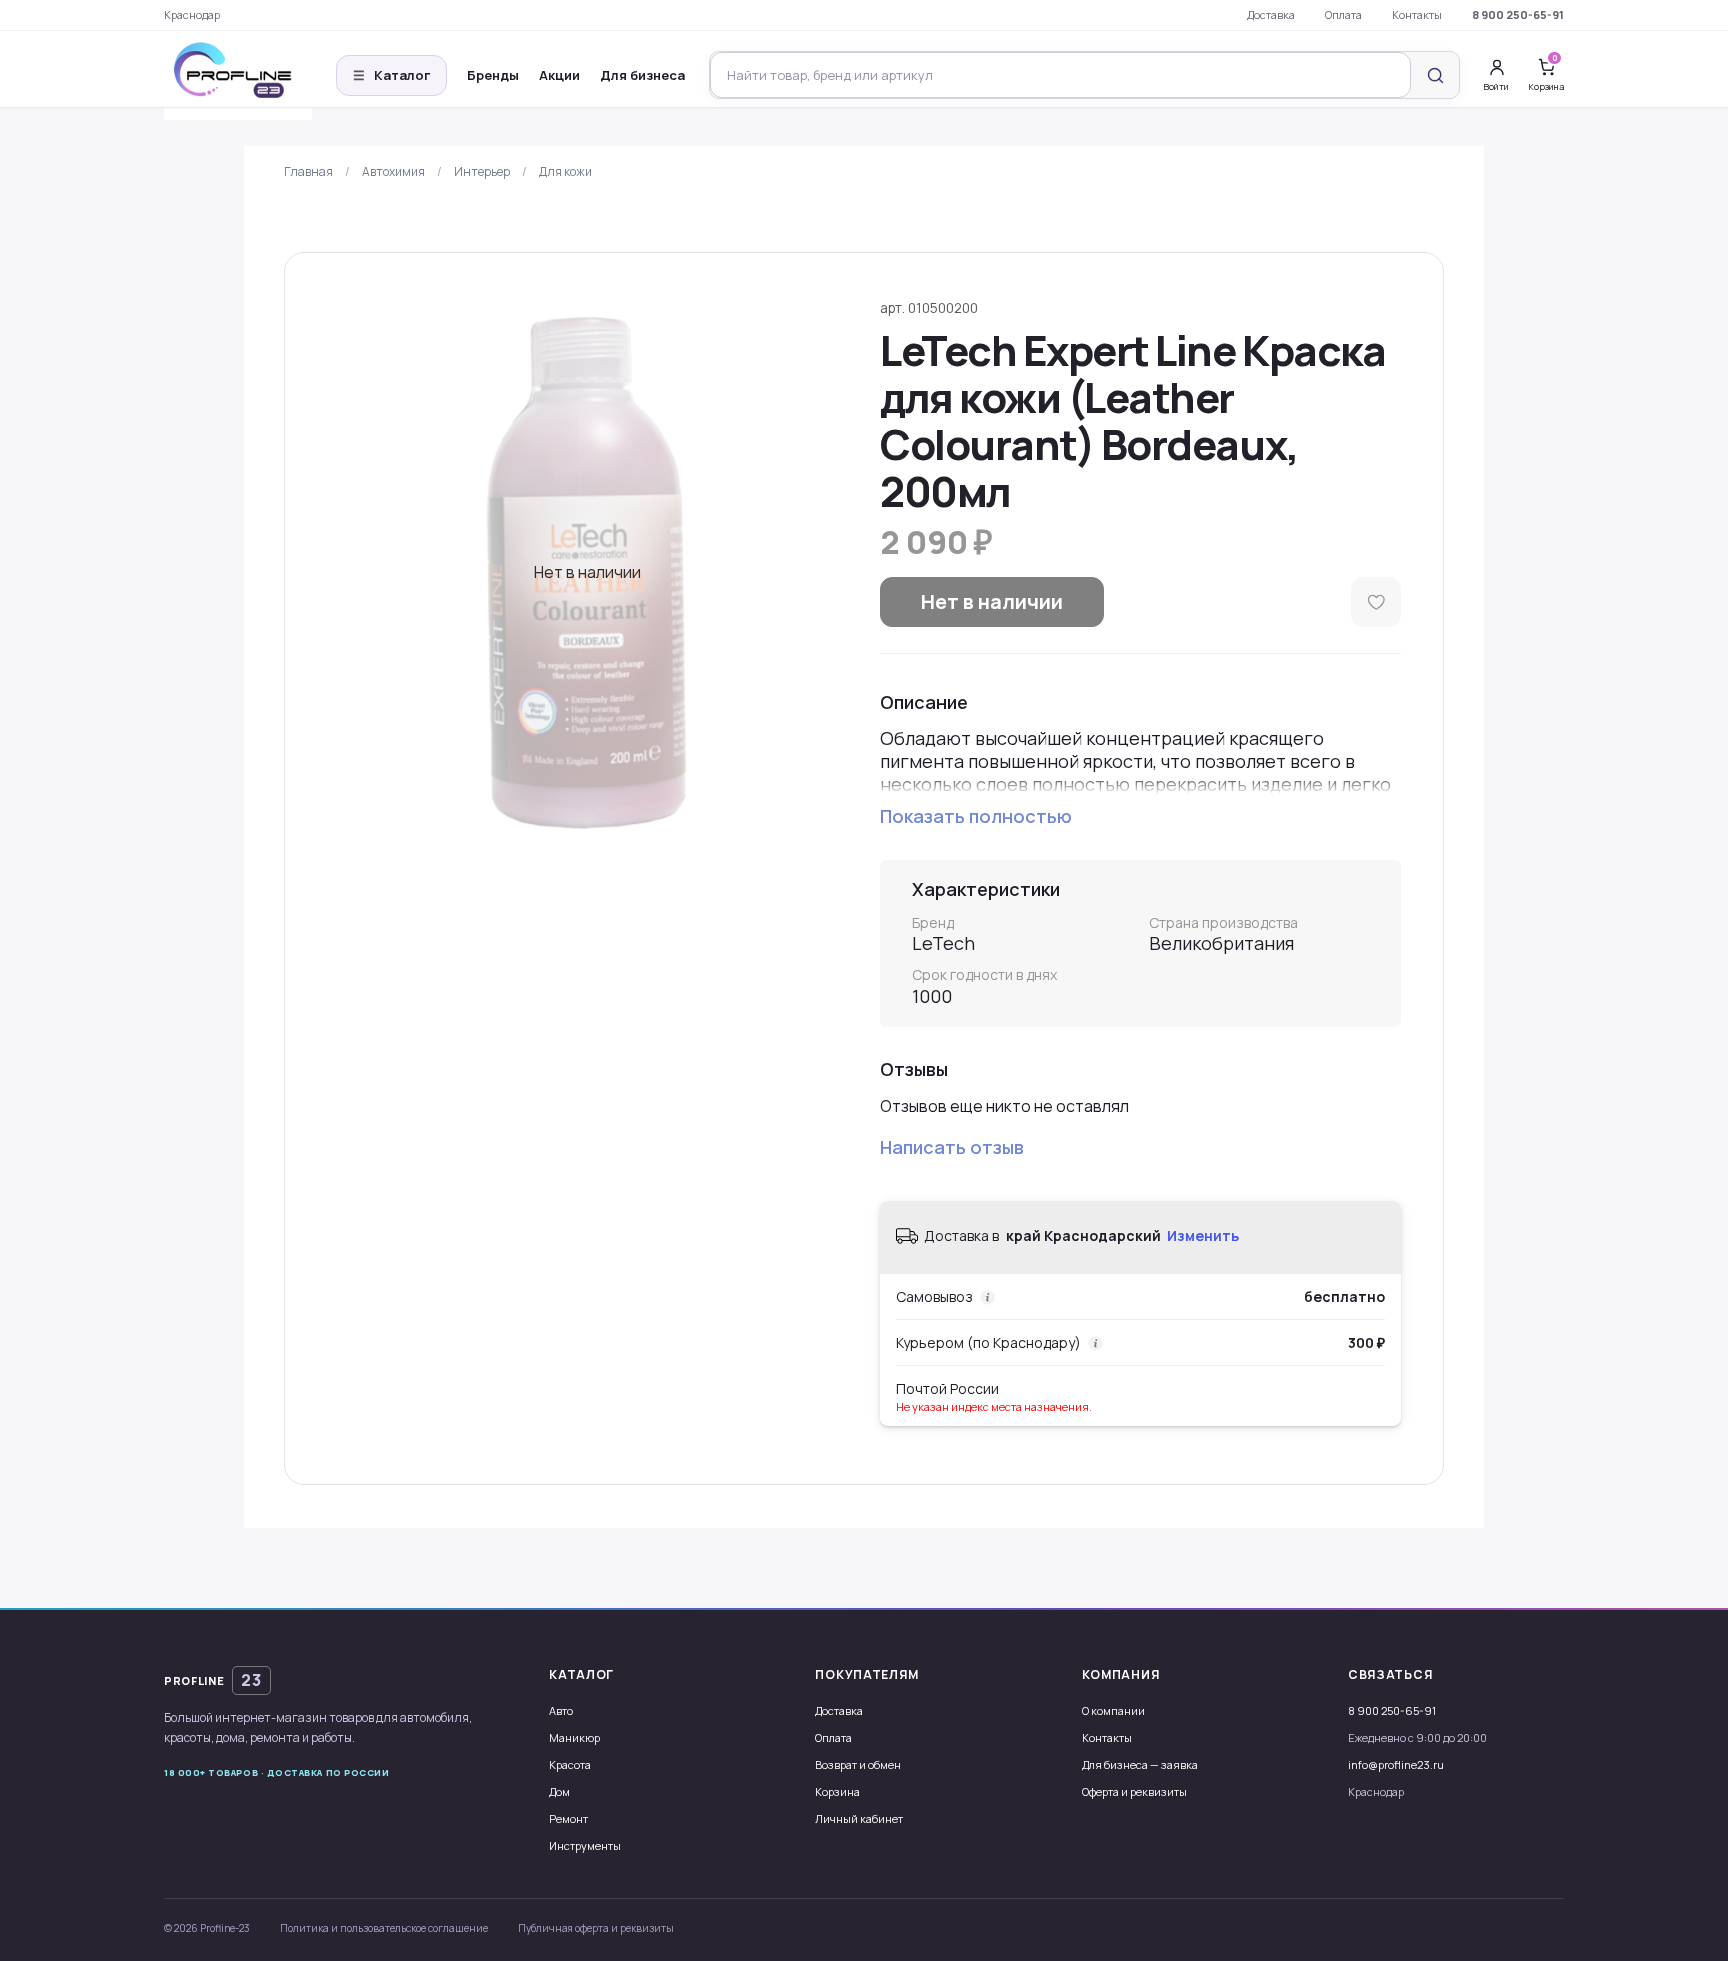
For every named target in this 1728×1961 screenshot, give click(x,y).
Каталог (391, 75)
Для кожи (565, 171)
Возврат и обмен (858, 1764)
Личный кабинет (859, 1818)
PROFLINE (213, 1680)
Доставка (1271, 14)
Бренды (493, 75)
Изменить (1203, 1235)
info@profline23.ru (1396, 1764)
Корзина (837, 1791)
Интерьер (482, 171)
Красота (570, 1764)
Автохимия (393, 171)
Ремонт (568, 1818)
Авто (561, 1710)
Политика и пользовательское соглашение (384, 1928)
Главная (308, 171)
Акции (559, 75)
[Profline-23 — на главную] (238, 75)
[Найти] (1435, 75)
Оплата (1343, 14)
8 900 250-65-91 (1518, 14)
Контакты (1417, 14)
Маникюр (574, 1737)
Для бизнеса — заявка (1140, 1764)
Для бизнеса (642, 75)
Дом (559, 1791)
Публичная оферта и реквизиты (596, 1928)
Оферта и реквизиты (1134, 1791)
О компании (1113, 1710)
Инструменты (585, 1845)
